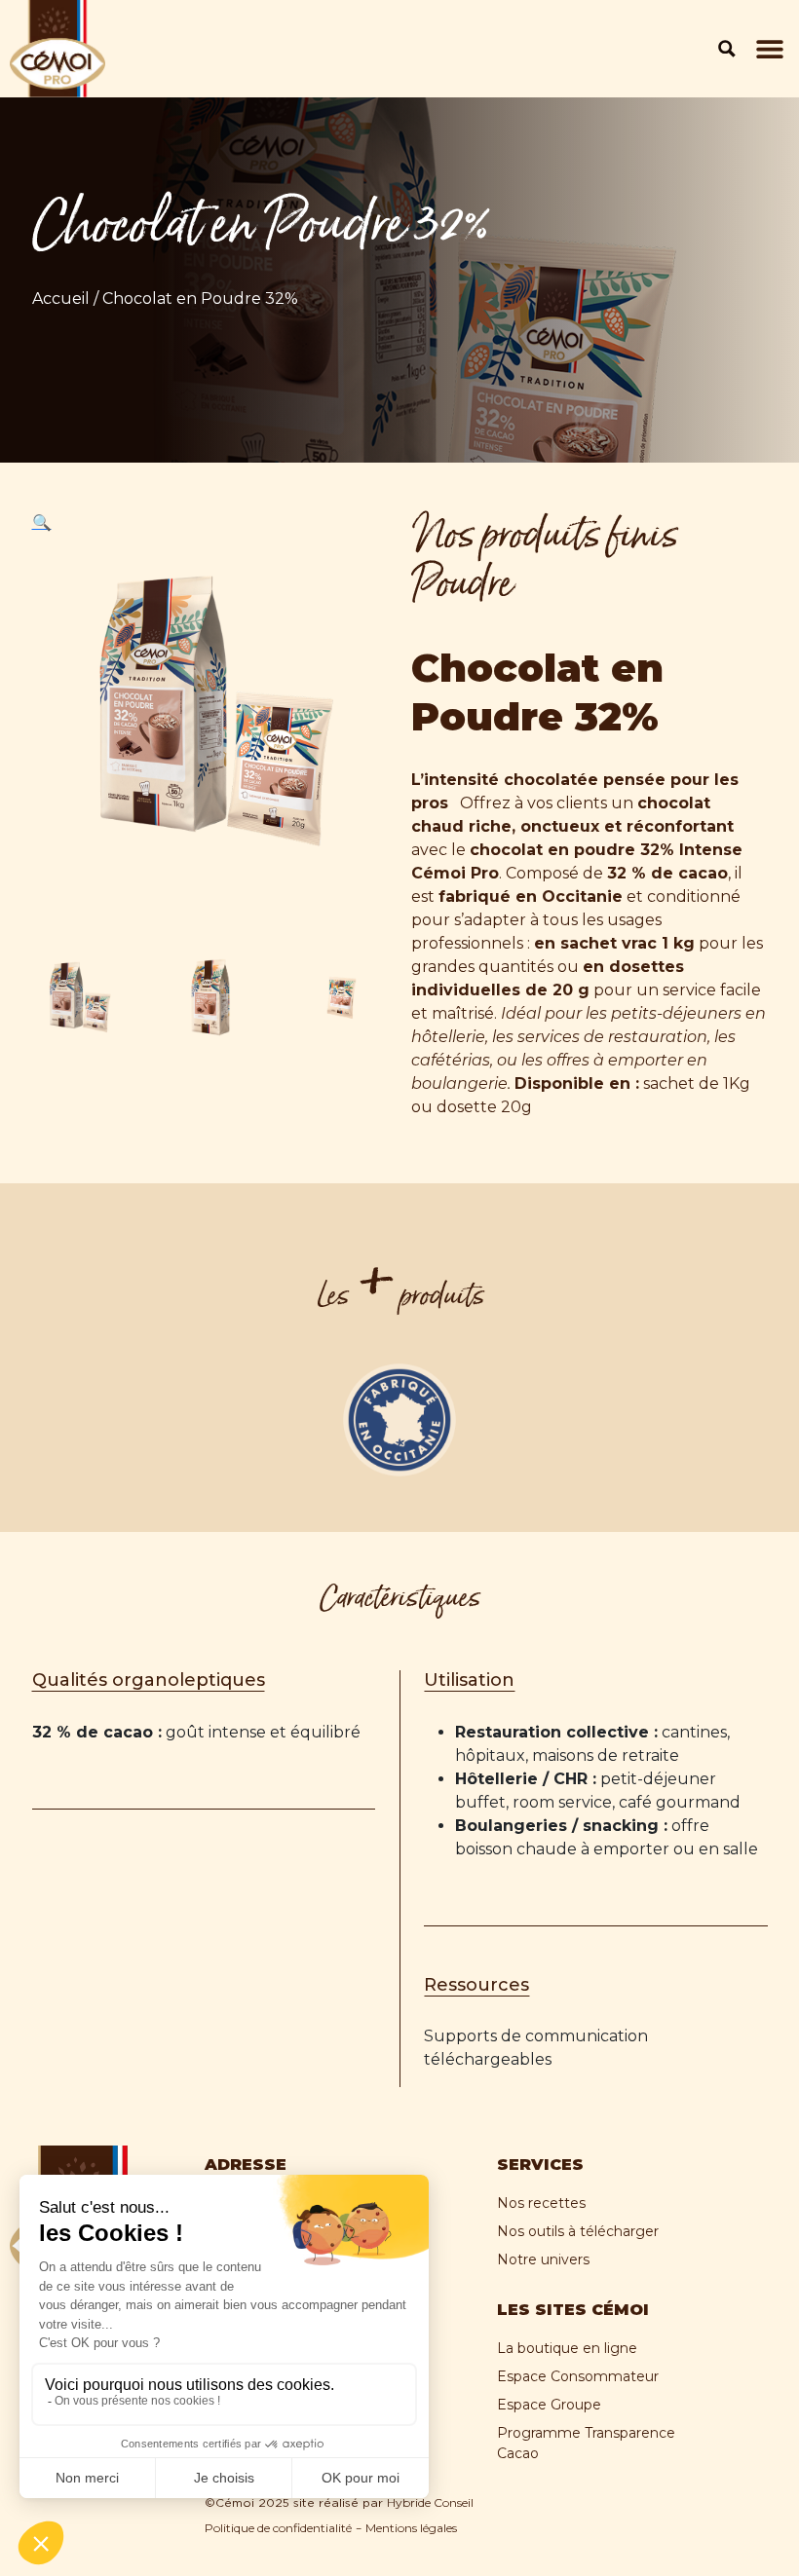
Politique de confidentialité (278, 2528)
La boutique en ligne (567, 2348)
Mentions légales (411, 2528)
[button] (770, 49)
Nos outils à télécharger (578, 2231)
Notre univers (543, 2259)
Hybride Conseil (430, 2502)
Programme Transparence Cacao (586, 2443)
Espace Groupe (549, 2405)
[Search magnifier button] (727, 49)
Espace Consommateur (578, 2376)
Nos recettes (541, 2203)
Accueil (61, 299)
